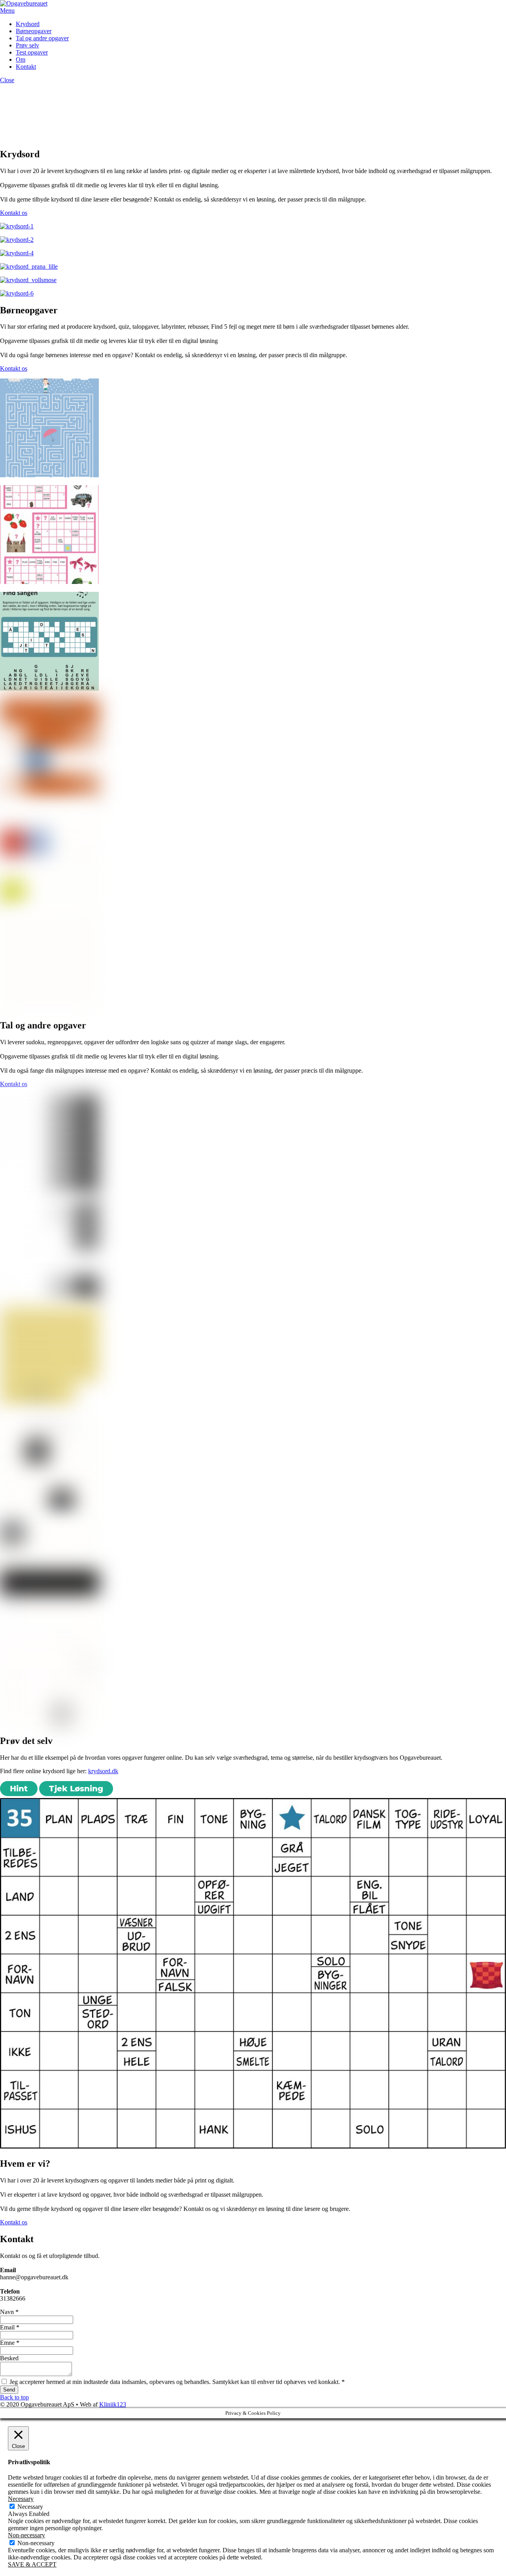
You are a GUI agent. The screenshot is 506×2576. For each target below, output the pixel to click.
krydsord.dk (103, 1771)
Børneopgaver (34, 31)
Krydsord (28, 24)
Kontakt (26, 67)
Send (9, 2390)
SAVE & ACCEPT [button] (32, 2564)
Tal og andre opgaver (42, 38)
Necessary (30, 2507)
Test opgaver (32, 52)
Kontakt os (14, 213)
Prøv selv (27, 45)
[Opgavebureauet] (24, 3)
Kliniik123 (113, 2404)
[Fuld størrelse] (17, 293)
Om (21, 59)
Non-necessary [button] (26, 2535)
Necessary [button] (21, 2499)
